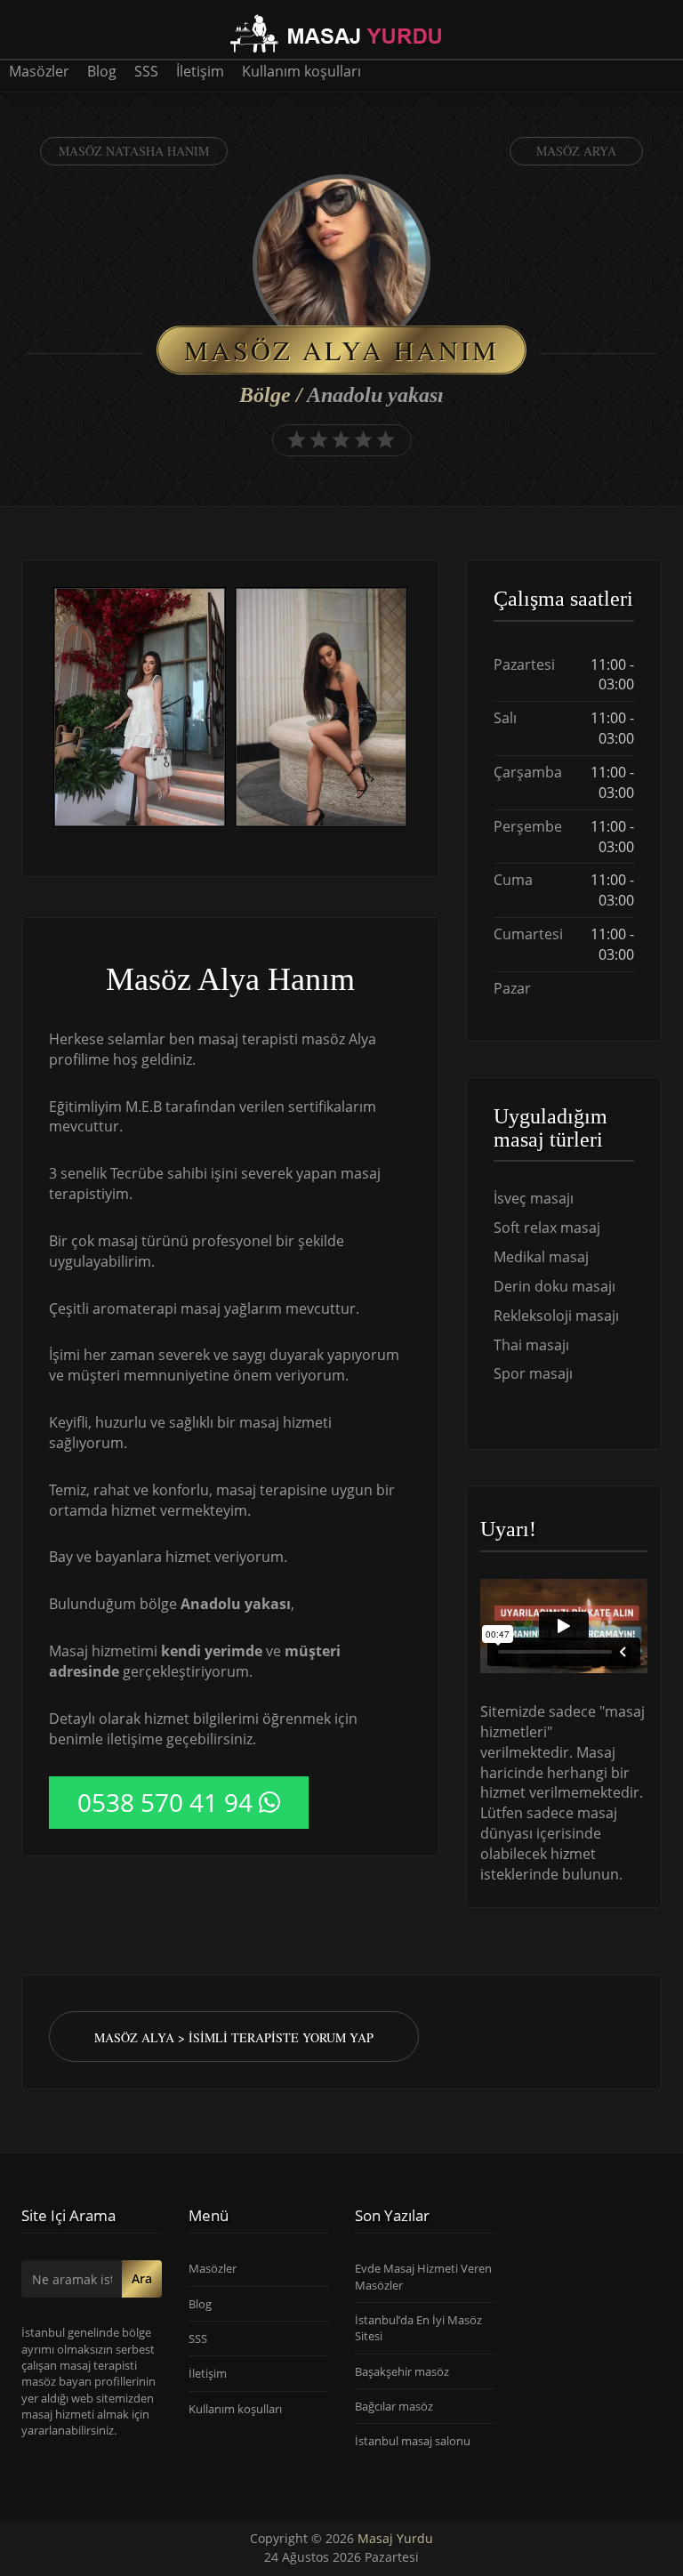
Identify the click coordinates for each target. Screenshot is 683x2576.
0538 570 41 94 (165, 1802)
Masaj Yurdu (395, 2538)
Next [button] (412, 710)
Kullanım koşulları (301, 71)
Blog (102, 71)
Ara (142, 2278)
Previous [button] (49, 710)
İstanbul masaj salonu (413, 2441)
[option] (140, 709)
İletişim (200, 71)
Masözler (39, 71)
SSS (146, 71)
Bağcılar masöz (394, 2406)
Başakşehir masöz (402, 2371)
